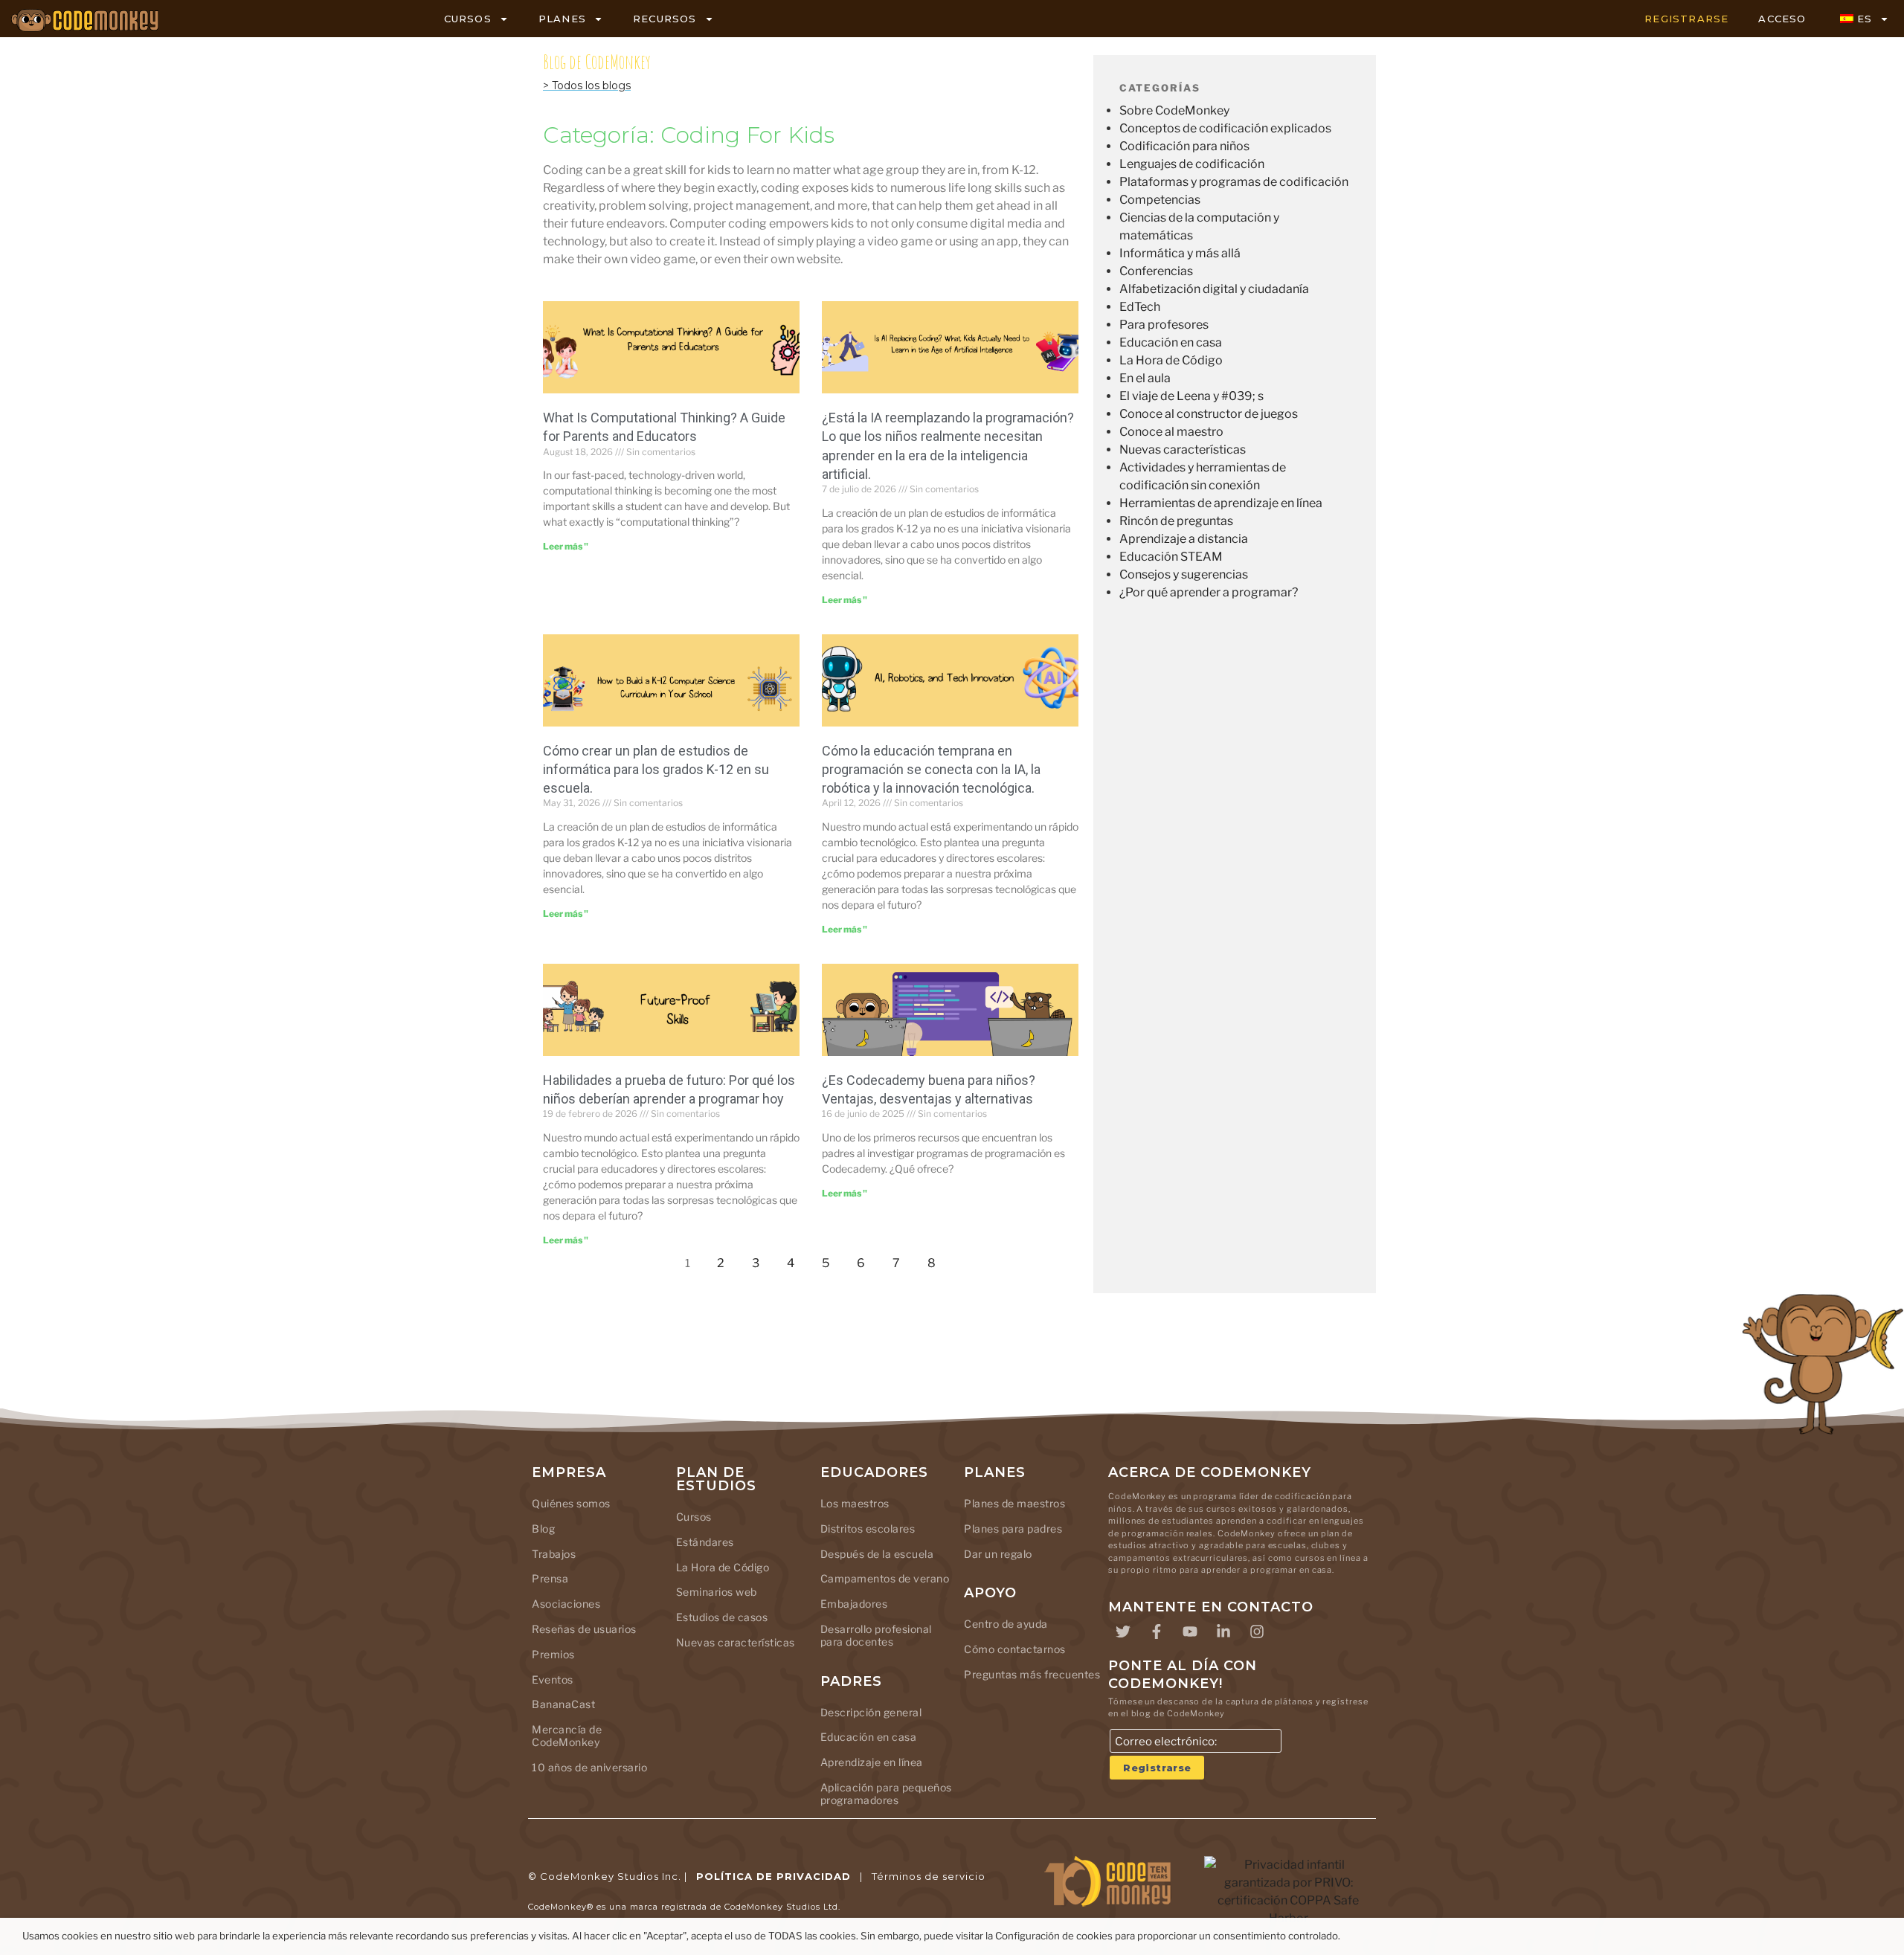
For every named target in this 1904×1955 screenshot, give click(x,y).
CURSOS (468, 19)
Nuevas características (1183, 450)
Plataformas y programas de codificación (1234, 182)
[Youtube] (1190, 1632)
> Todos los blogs (587, 86)
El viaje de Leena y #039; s (1191, 396)
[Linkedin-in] (1223, 1632)
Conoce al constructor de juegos (1209, 414)
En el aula (1145, 378)
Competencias (1160, 200)
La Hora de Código (1171, 360)
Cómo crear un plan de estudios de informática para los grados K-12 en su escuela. (656, 769)
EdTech (1140, 307)
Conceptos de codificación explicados (1225, 128)
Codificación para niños (1184, 146)
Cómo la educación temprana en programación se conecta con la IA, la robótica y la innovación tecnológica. (931, 769)
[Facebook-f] (1157, 1632)
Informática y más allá (1180, 253)
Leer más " (566, 546)
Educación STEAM (1171, 557)
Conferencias (1156, 271)
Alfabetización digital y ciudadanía (1214, 289)
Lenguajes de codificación (1192, 164)
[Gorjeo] (1123, 1632)
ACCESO (1782, 19)
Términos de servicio (929, 1876)
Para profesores (1164, 325)
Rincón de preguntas (1176, 521)
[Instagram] (1257, 1632)
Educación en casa (1171, 342)
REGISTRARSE (1686, 19)
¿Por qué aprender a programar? (1209, 592)
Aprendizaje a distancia (1184, 539)
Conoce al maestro (1171, 432)
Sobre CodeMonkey (1174, 110)
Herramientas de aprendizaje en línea (1221, 503)
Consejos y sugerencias (1184, 574)
